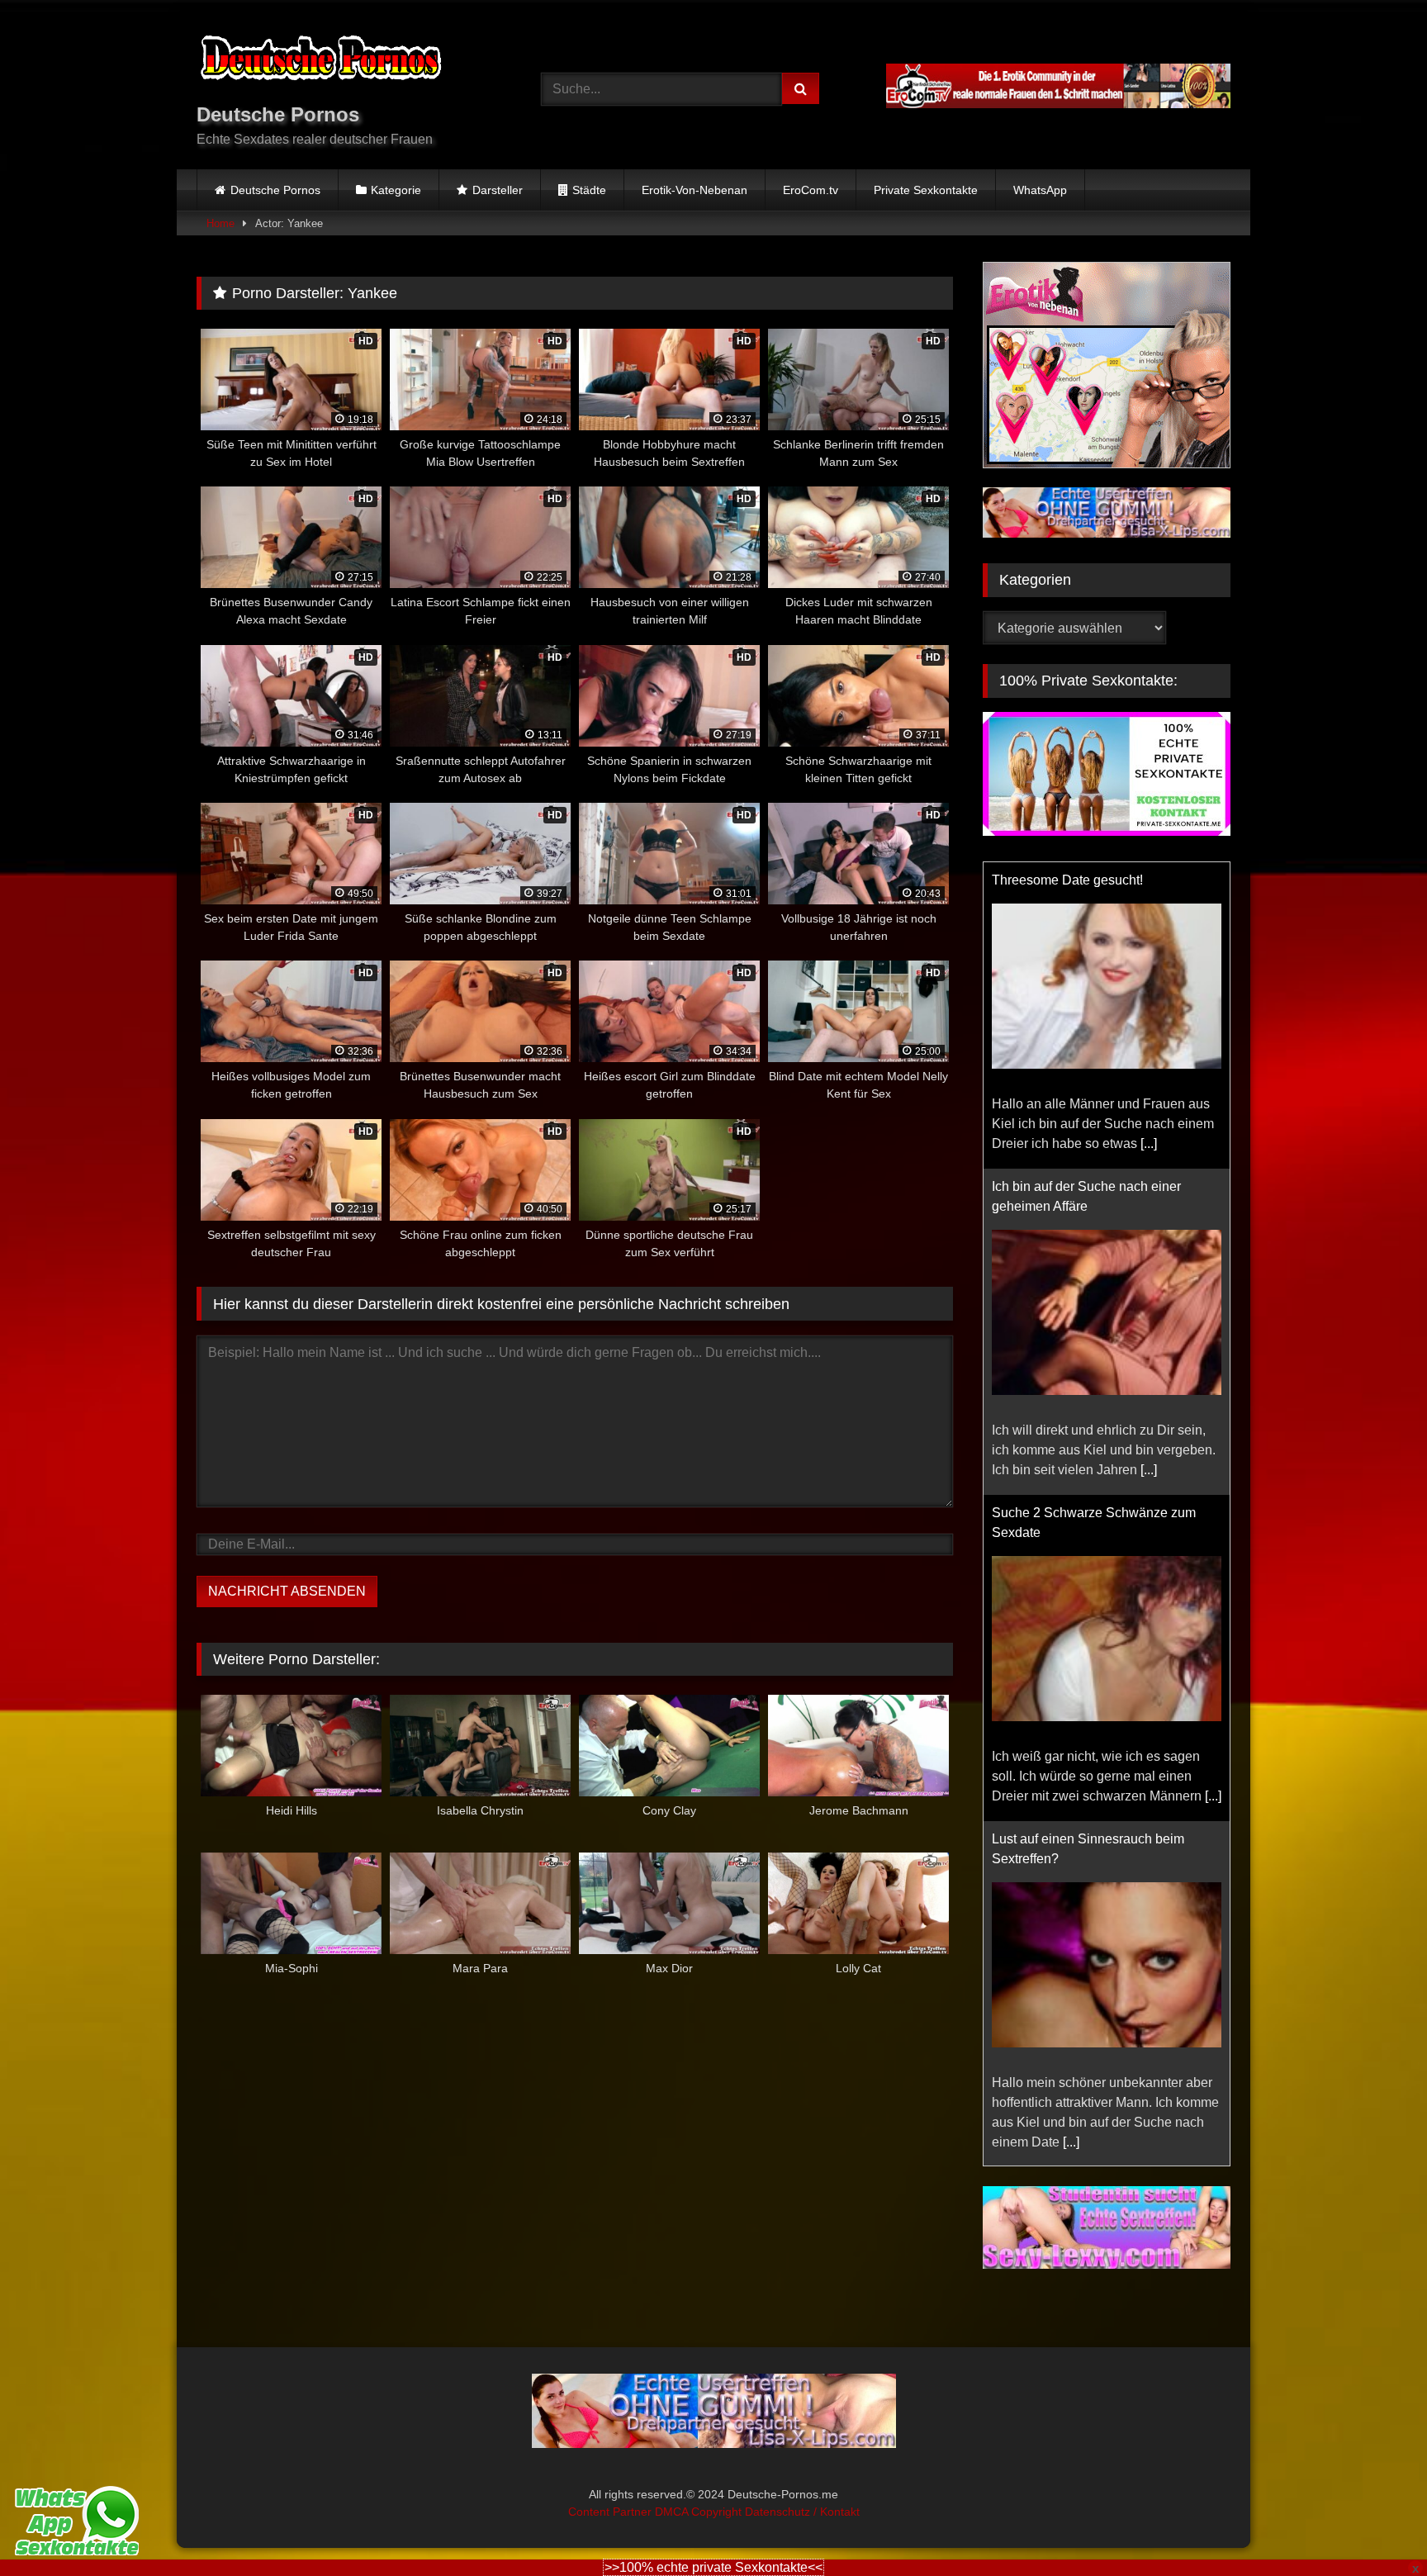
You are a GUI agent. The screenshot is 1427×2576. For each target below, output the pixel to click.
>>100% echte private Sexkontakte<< (713, 2567)
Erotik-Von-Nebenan (695, 190)
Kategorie (396, 190)
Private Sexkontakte (926, 190)
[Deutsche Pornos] (320, 61)
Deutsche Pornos (275, 190)
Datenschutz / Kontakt (802, 2512)
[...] (1149, 1143)
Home (220, 223)
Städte (589, 190)
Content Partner (612, 2512)
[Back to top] (1376, 2527)
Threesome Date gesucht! (1067, 880)
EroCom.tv (811, 190)
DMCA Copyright (700, 2512)
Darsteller (498, 190)
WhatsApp (1040, 190)
